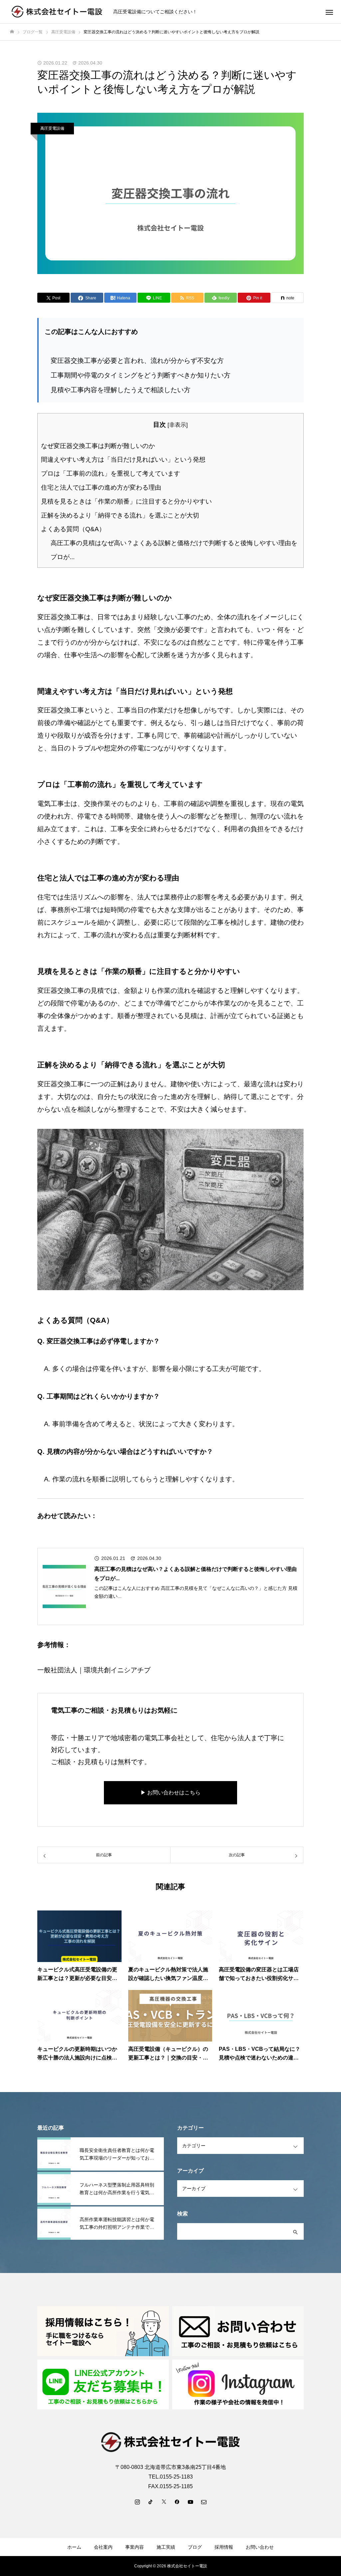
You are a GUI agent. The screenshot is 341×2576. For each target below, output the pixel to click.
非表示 (178, 425)
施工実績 (166, 2547)
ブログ (195, 2547)
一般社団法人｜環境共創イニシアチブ (94, 1670)
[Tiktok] (151, 2501)
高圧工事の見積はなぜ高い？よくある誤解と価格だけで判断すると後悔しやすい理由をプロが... (195, 1574)
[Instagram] (137, 2501)
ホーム (74, 2547)
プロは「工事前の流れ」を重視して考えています (111, 473)
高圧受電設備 (52, 128)
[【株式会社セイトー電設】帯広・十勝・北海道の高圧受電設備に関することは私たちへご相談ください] (57, 12)
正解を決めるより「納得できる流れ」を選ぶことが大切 (120, 515)
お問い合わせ (260, 2547)
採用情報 (224, 2547)
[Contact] (204, 2501)
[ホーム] (12, 32)
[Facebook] (177, 2501)
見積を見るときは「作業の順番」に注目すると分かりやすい (126, 501)
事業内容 (135, 2547)
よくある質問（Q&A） (73, 529)
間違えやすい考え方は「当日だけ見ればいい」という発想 (123, 459)
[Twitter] (164, 2501)
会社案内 (103, 2547)
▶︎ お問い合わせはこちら (170, 1793)
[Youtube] (190, 2501)
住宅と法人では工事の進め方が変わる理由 (101, 487)
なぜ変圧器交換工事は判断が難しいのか (98, 446)
